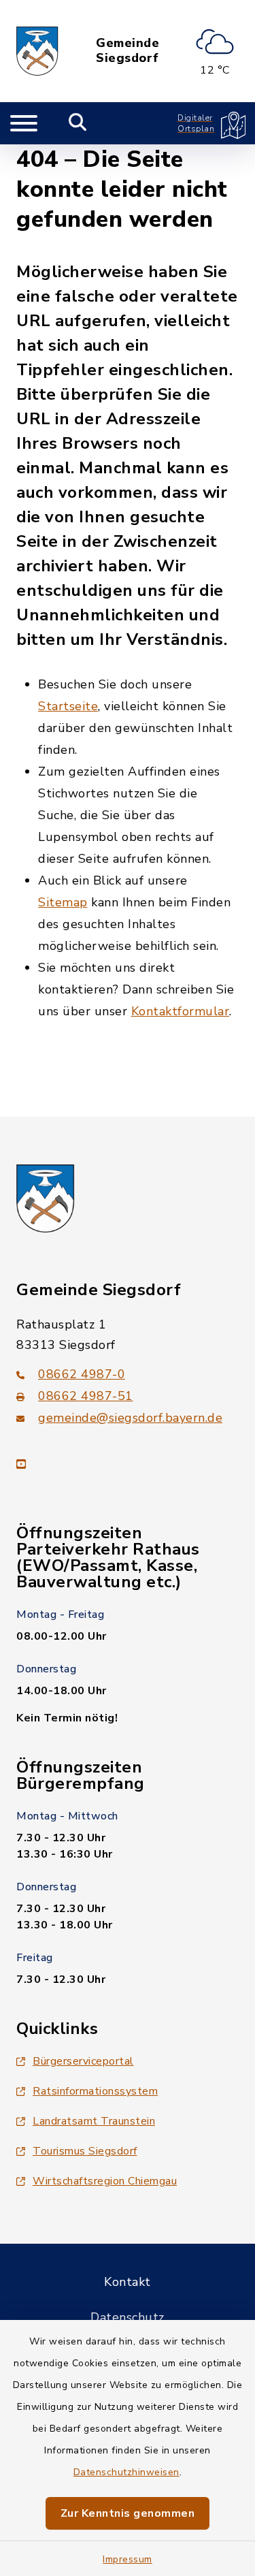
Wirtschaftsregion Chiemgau (105, 2181)
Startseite (68, 706)
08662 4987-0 (82, 1374)
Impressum (128, 2559)
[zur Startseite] (37, 51)
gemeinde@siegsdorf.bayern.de (130, 1418)
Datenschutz (128, 2317)
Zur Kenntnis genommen (128, 2513)
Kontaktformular (181, 1011)
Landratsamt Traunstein (94, 2121)
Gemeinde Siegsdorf (128, 51)
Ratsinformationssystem (95, 2091)
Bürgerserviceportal (83, 2061)
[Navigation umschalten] (24, 123)
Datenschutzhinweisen (126, 2472)
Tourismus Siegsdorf (85, 2151)
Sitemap (63, 902)
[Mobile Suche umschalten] (78, 123)
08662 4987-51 (86, 1396)
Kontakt (128, 2282)
